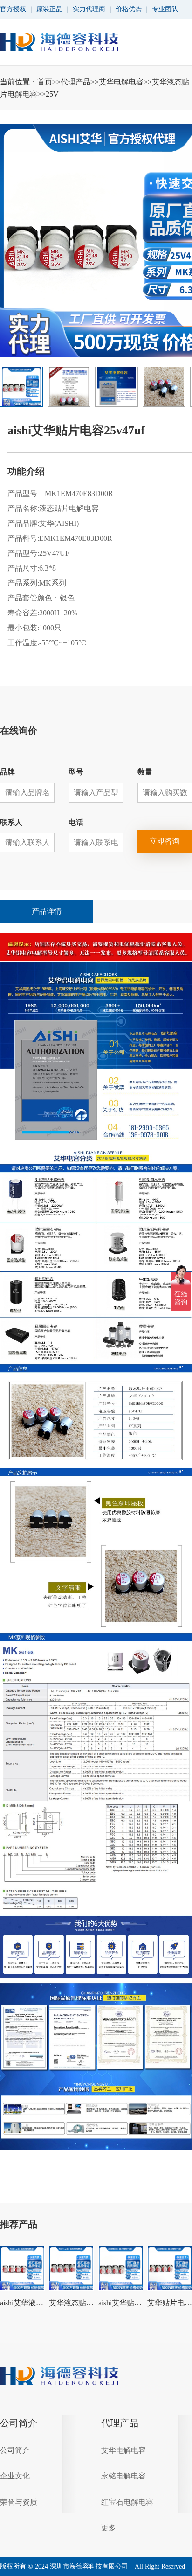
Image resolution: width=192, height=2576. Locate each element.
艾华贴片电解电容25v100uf (170, 2303)
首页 (45, 82)
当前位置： (95, 88)
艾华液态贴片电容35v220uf (71, 2303)
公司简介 (19, 2423)
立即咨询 (165, 841)
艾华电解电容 (121, 82)
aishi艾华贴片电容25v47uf (121, 2303)
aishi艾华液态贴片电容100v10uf (22, 2303)
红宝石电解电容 (127, 2502)
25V (52, 94)
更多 (109, 2528)
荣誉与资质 (19, 2502)
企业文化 (15, 2476)
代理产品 (75, 82)
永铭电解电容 (123, 2476)
